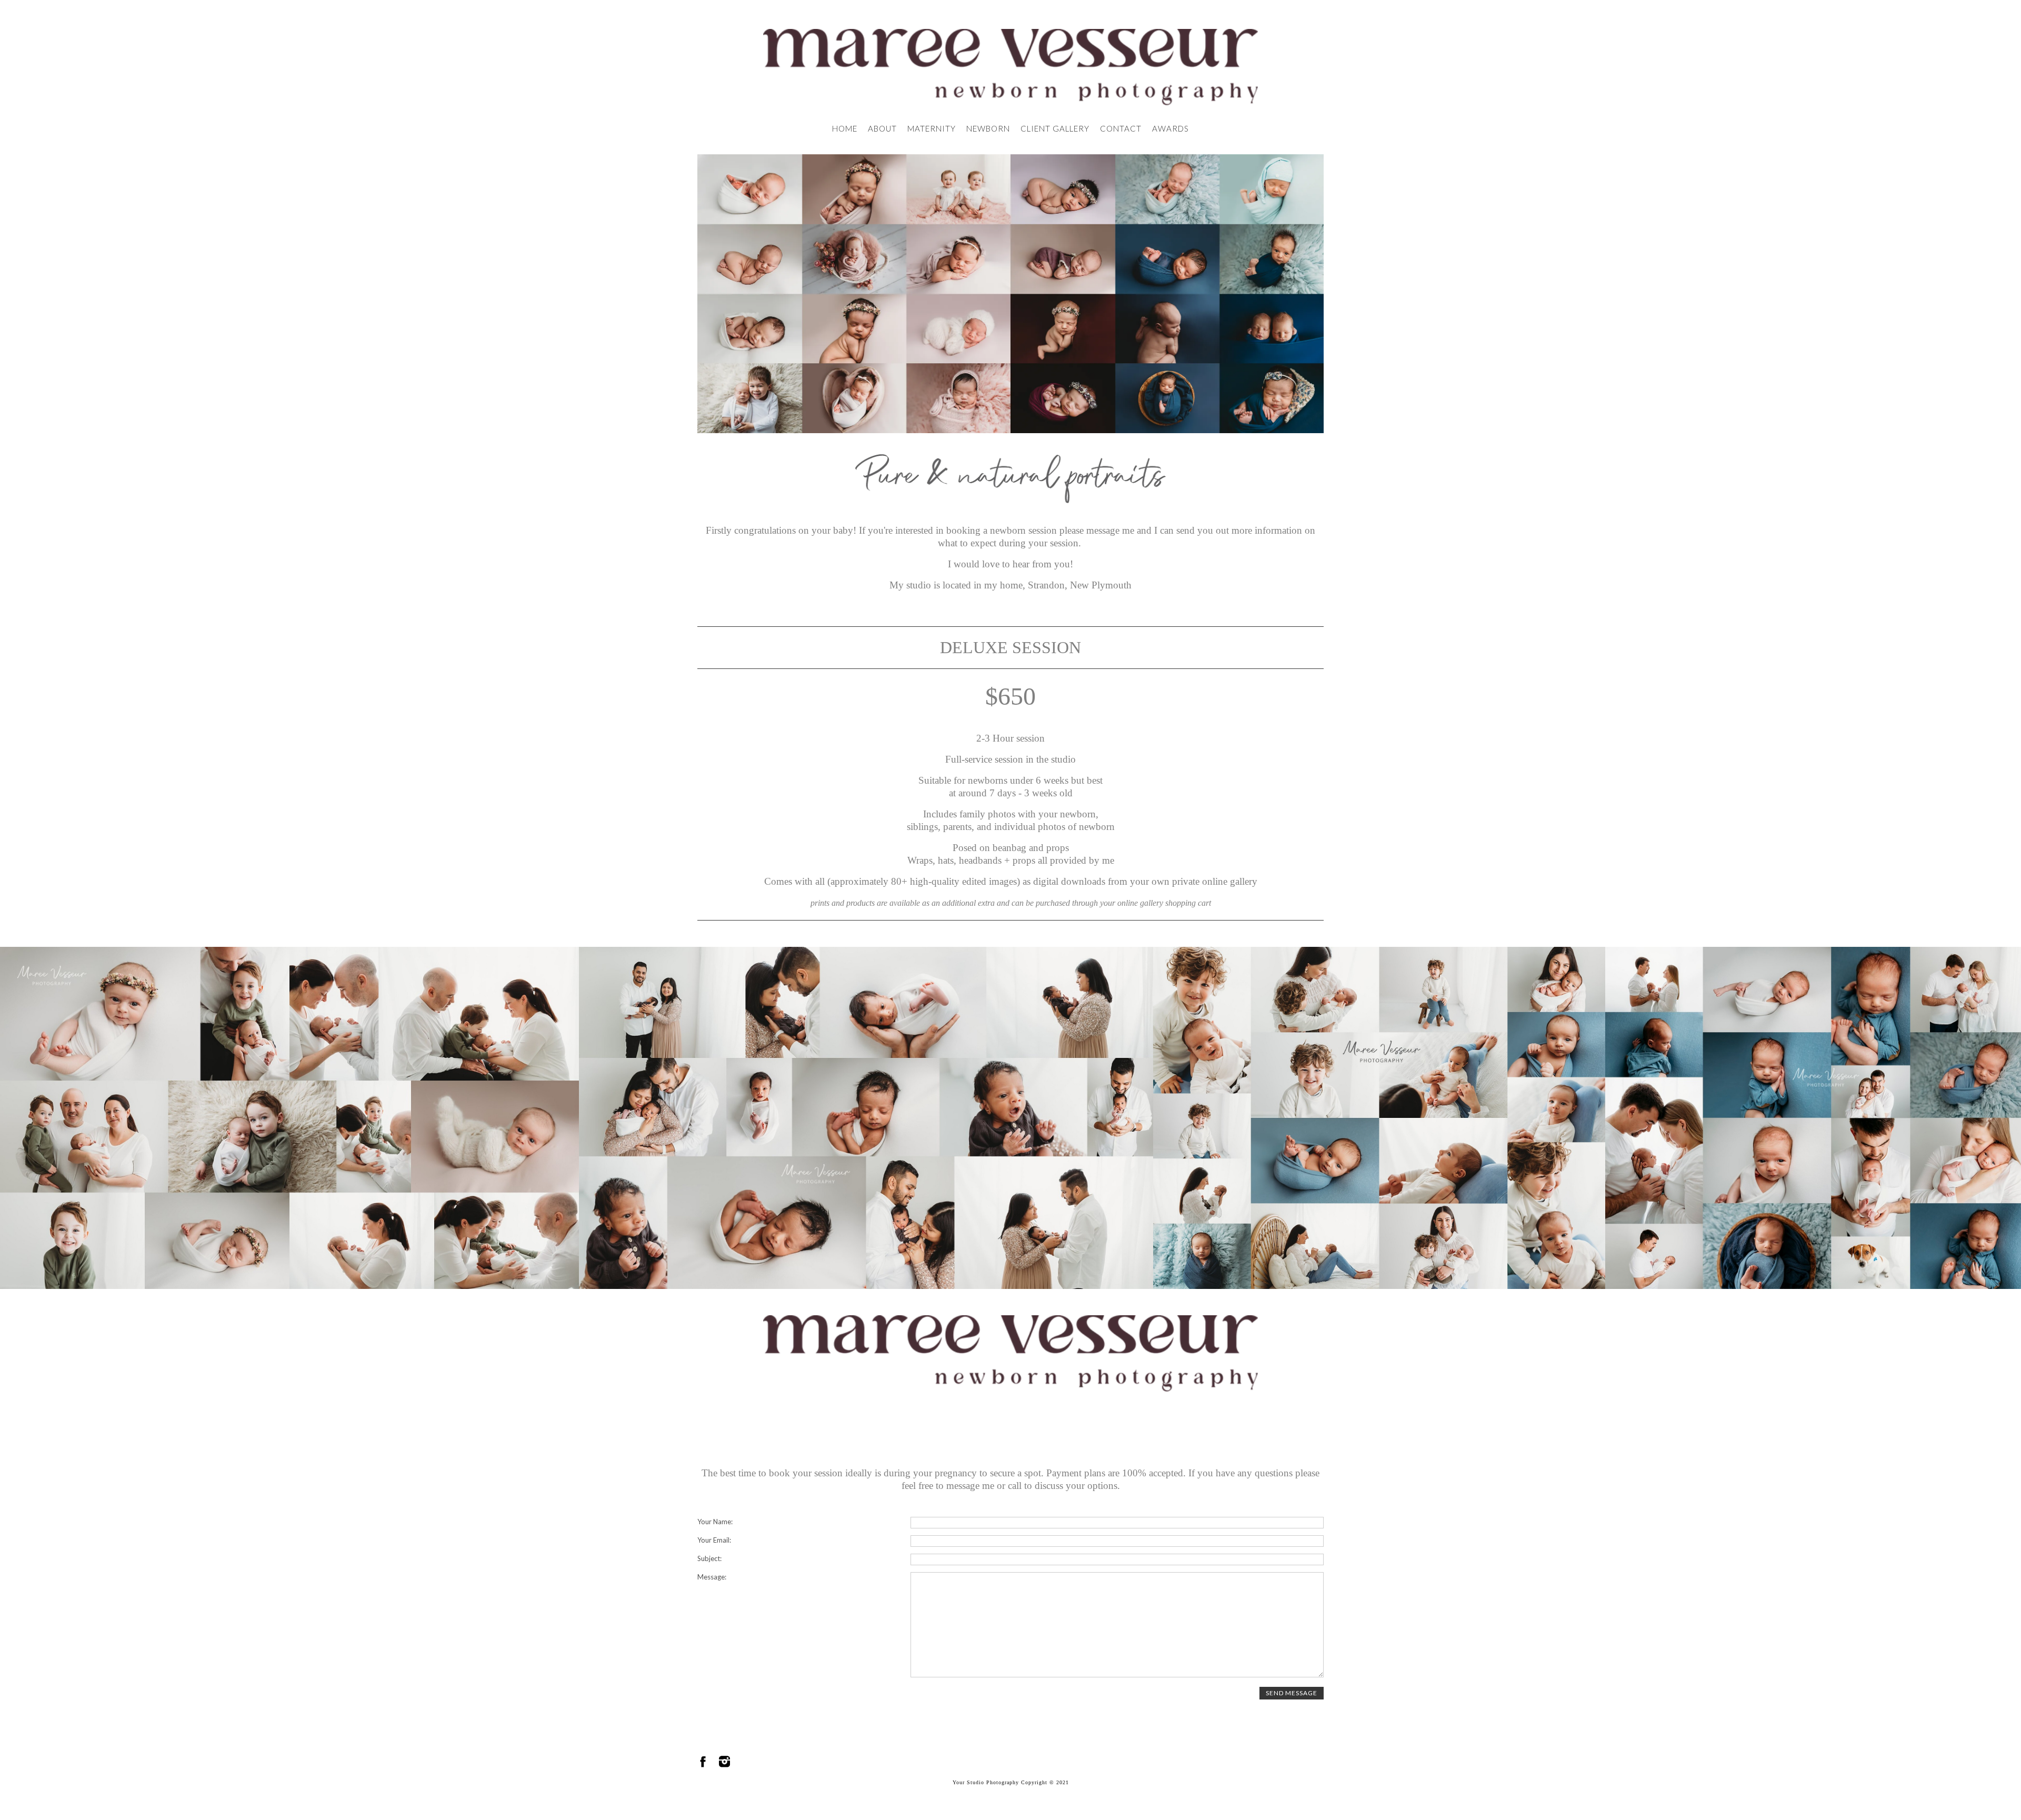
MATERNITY (932, 128)
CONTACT (1121, 128)
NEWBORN (988, 128)
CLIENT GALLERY (1055, 128)
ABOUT (882, 128)
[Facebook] (703, 1762)
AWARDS (1170, 128)
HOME (845, 128)
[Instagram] (724, 1762)
